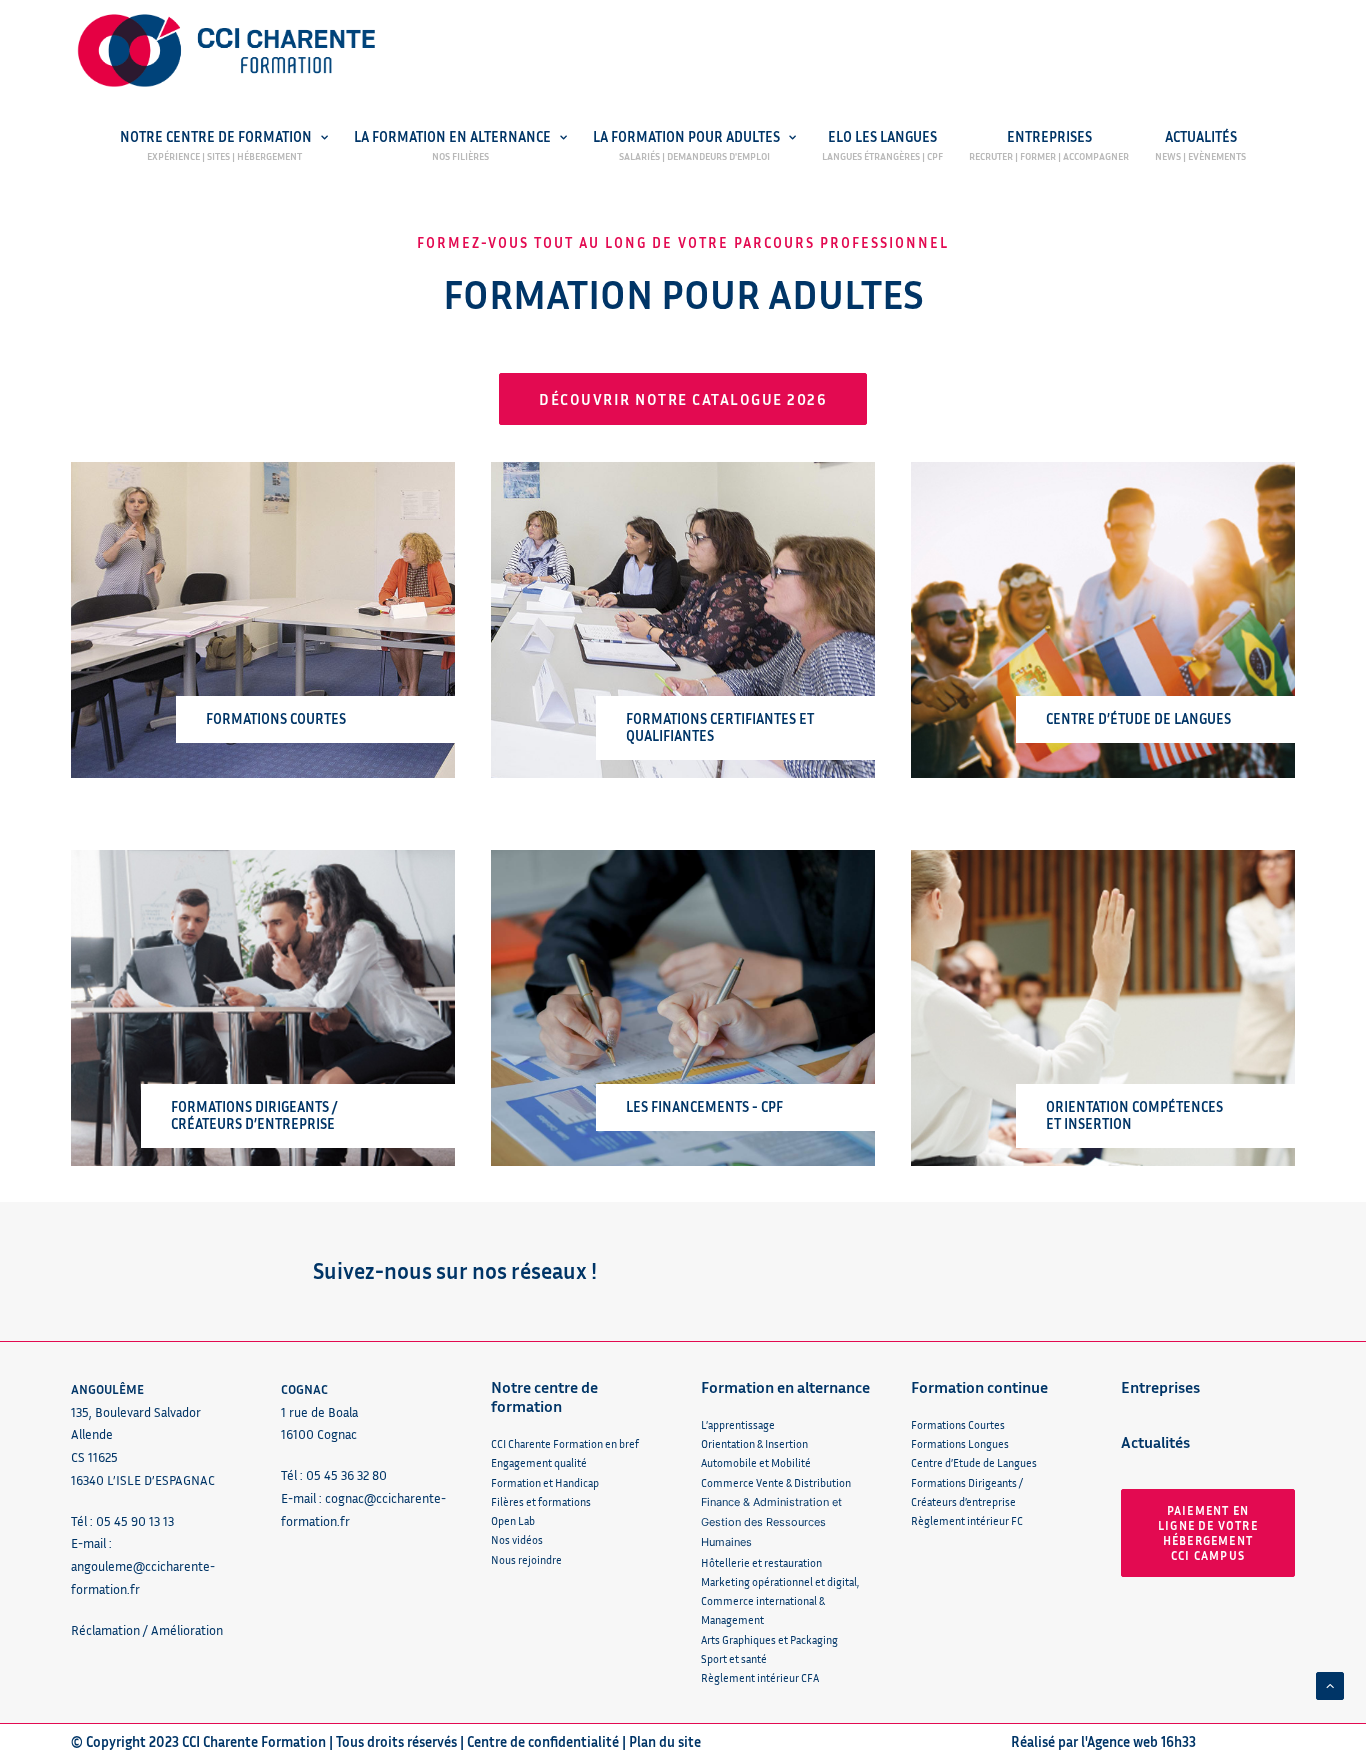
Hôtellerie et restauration (761, 1562)
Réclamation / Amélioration (147, 1630)
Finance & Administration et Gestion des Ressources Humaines (771, 1522)
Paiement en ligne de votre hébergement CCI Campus (1209, 1533)
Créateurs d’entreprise (963, 1501)
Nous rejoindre (526, 1559)
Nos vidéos (517, 1539)
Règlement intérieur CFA (760, 1677)
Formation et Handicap (545, 1482)
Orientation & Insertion (754, 1443)
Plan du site (665, 1741)
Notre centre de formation (216, 137)
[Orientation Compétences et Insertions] (1085, 1008)
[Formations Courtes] (245, 620)
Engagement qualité (539, 1462)
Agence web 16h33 (1141, 1741)
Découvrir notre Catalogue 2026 (683, 399)
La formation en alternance (452, 137)
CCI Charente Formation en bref (565, 1443)
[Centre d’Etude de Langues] (1085, 620)
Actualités (1201, 137)
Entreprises (1049, 137)
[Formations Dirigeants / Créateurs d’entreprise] (245, 1008)
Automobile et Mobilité (756, 1462)
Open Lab (513, 1520)
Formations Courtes (958, 1424)
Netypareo (639, 180)
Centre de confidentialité (543, 1741)
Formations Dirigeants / (967, 1482)
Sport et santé (734, 1658)
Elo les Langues (882, 137)
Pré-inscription (255, 180)
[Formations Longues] (665, 620)
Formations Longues (960, 1443)
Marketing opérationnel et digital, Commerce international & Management (781, 1601)
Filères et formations (541, 1501)
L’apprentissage (738, 1424)
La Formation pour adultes (686, 137)
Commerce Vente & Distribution (776, 1482)
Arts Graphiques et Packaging (769, 1639)
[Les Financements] (665, 1008)
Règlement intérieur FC (967, 1520)
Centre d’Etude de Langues (974, 1462)
